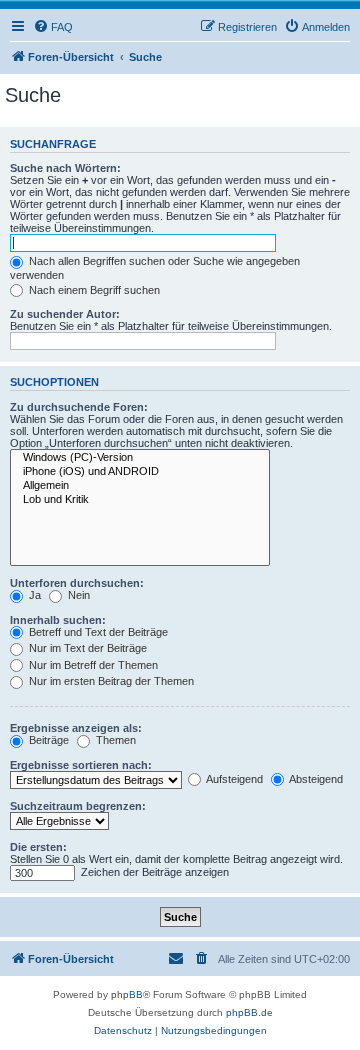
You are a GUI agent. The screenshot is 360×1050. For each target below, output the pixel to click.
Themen (114, 740)
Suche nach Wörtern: (65, 168)
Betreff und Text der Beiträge (97, 632)
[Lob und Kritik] (140, 500)
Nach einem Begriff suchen (93, 290)
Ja (33, 595)
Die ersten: (38, 847)
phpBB (127, 994)
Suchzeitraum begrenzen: (78, 806)
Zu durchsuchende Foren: (79, 407)
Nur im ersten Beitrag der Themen (110, 681)
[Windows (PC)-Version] (140, 458)
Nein (77, 595)
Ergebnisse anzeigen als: (76, 728)
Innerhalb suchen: (58, 620)
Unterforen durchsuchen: (77, 583)
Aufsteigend (233, 779)
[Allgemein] (140, 486)
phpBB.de (249, 1012)
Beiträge (47, 740)
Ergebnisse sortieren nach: (81, 765)
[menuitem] (53, 27)
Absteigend (315, 779)
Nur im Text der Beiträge (86, 648)
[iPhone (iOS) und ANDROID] (140, 472)
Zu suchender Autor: (65, 314)
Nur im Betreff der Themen (92, 665)
